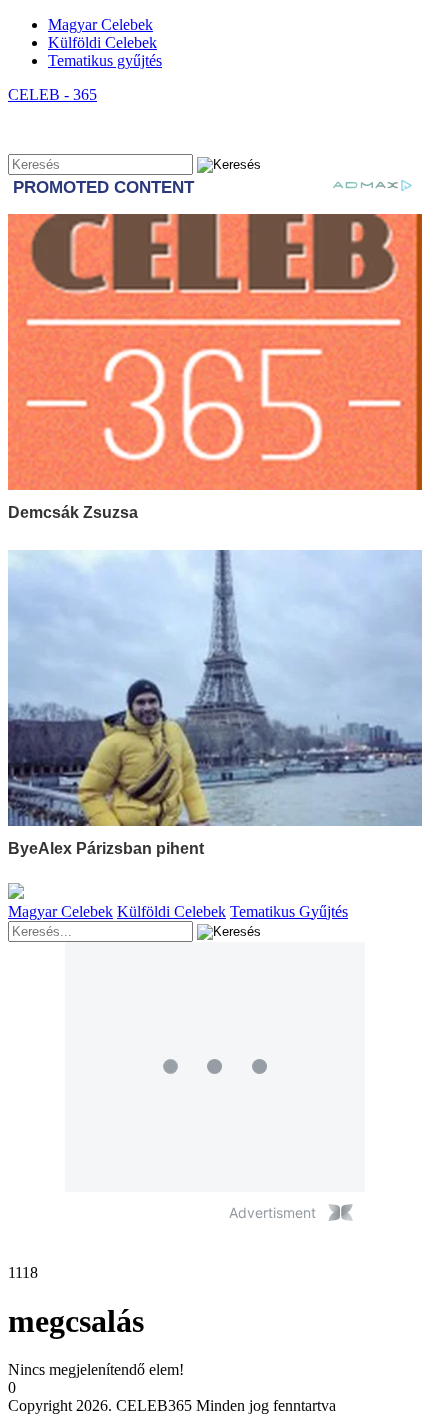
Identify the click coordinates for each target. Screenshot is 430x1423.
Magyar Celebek (100, 24)
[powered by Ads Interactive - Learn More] (340, 1212)
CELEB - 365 (52, 94)
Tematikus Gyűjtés (289, 911)
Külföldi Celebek (102, 42)
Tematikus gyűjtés (105, 60)
